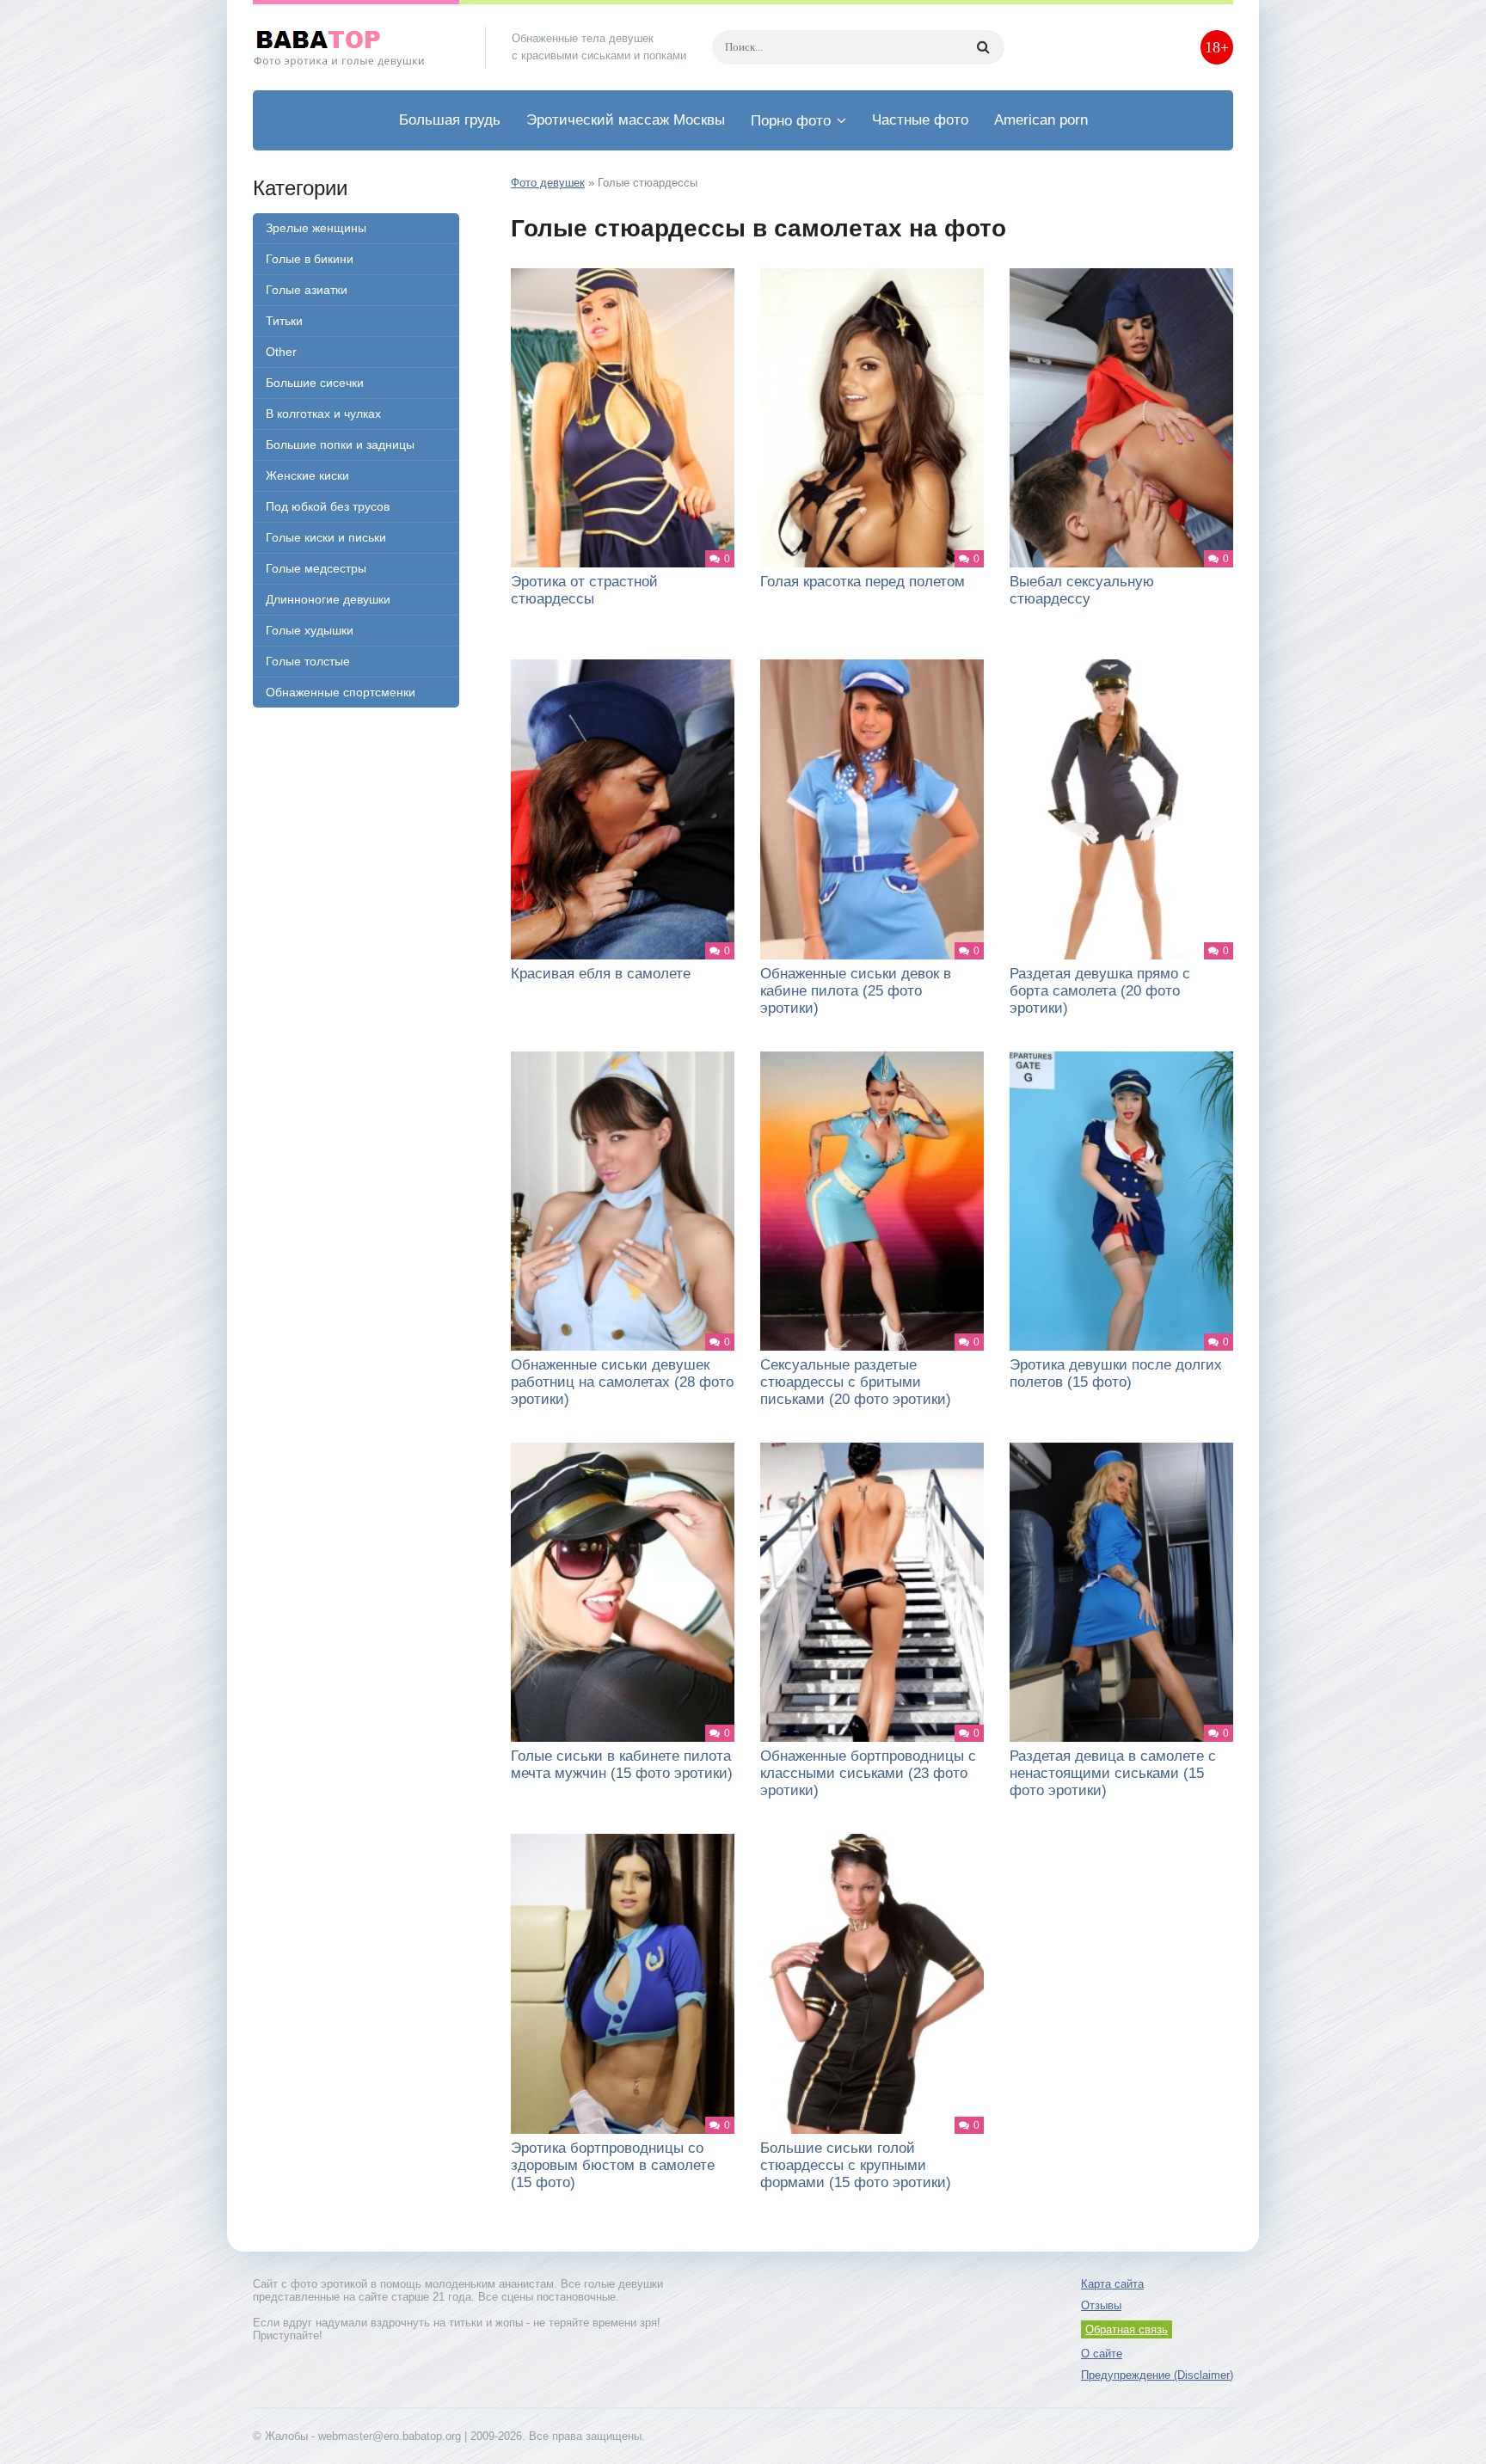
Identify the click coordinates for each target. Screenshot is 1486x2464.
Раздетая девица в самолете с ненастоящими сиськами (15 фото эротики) (1113, 1773)
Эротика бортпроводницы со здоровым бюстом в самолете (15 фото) (613, 2165)
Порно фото (791, 121)
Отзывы (1101, 2305)
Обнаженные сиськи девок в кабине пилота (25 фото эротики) (856, 991)
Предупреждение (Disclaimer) (1157, 2375)
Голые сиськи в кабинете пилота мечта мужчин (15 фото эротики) (622, 1765)
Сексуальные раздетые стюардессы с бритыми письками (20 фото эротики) (856, 1382)
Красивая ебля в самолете (601, 974)
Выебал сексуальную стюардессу (1082, 590)
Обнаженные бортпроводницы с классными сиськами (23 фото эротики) (868, 1773)
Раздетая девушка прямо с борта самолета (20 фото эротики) (1100, 991)
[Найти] (983, 47)
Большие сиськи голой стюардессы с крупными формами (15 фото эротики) (856, 2165)
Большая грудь (450, 120)
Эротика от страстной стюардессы (584, 590)
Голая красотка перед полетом (863, 582)
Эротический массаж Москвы (626, 120)
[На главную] (356, 47)
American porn (1041, 120)
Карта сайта (1112, 2284)
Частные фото (920, 120)
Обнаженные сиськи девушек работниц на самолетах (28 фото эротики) (622, 1382)
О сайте (1102, 2354)
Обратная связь (1127, 2329)
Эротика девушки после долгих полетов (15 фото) (1116, 1373)
